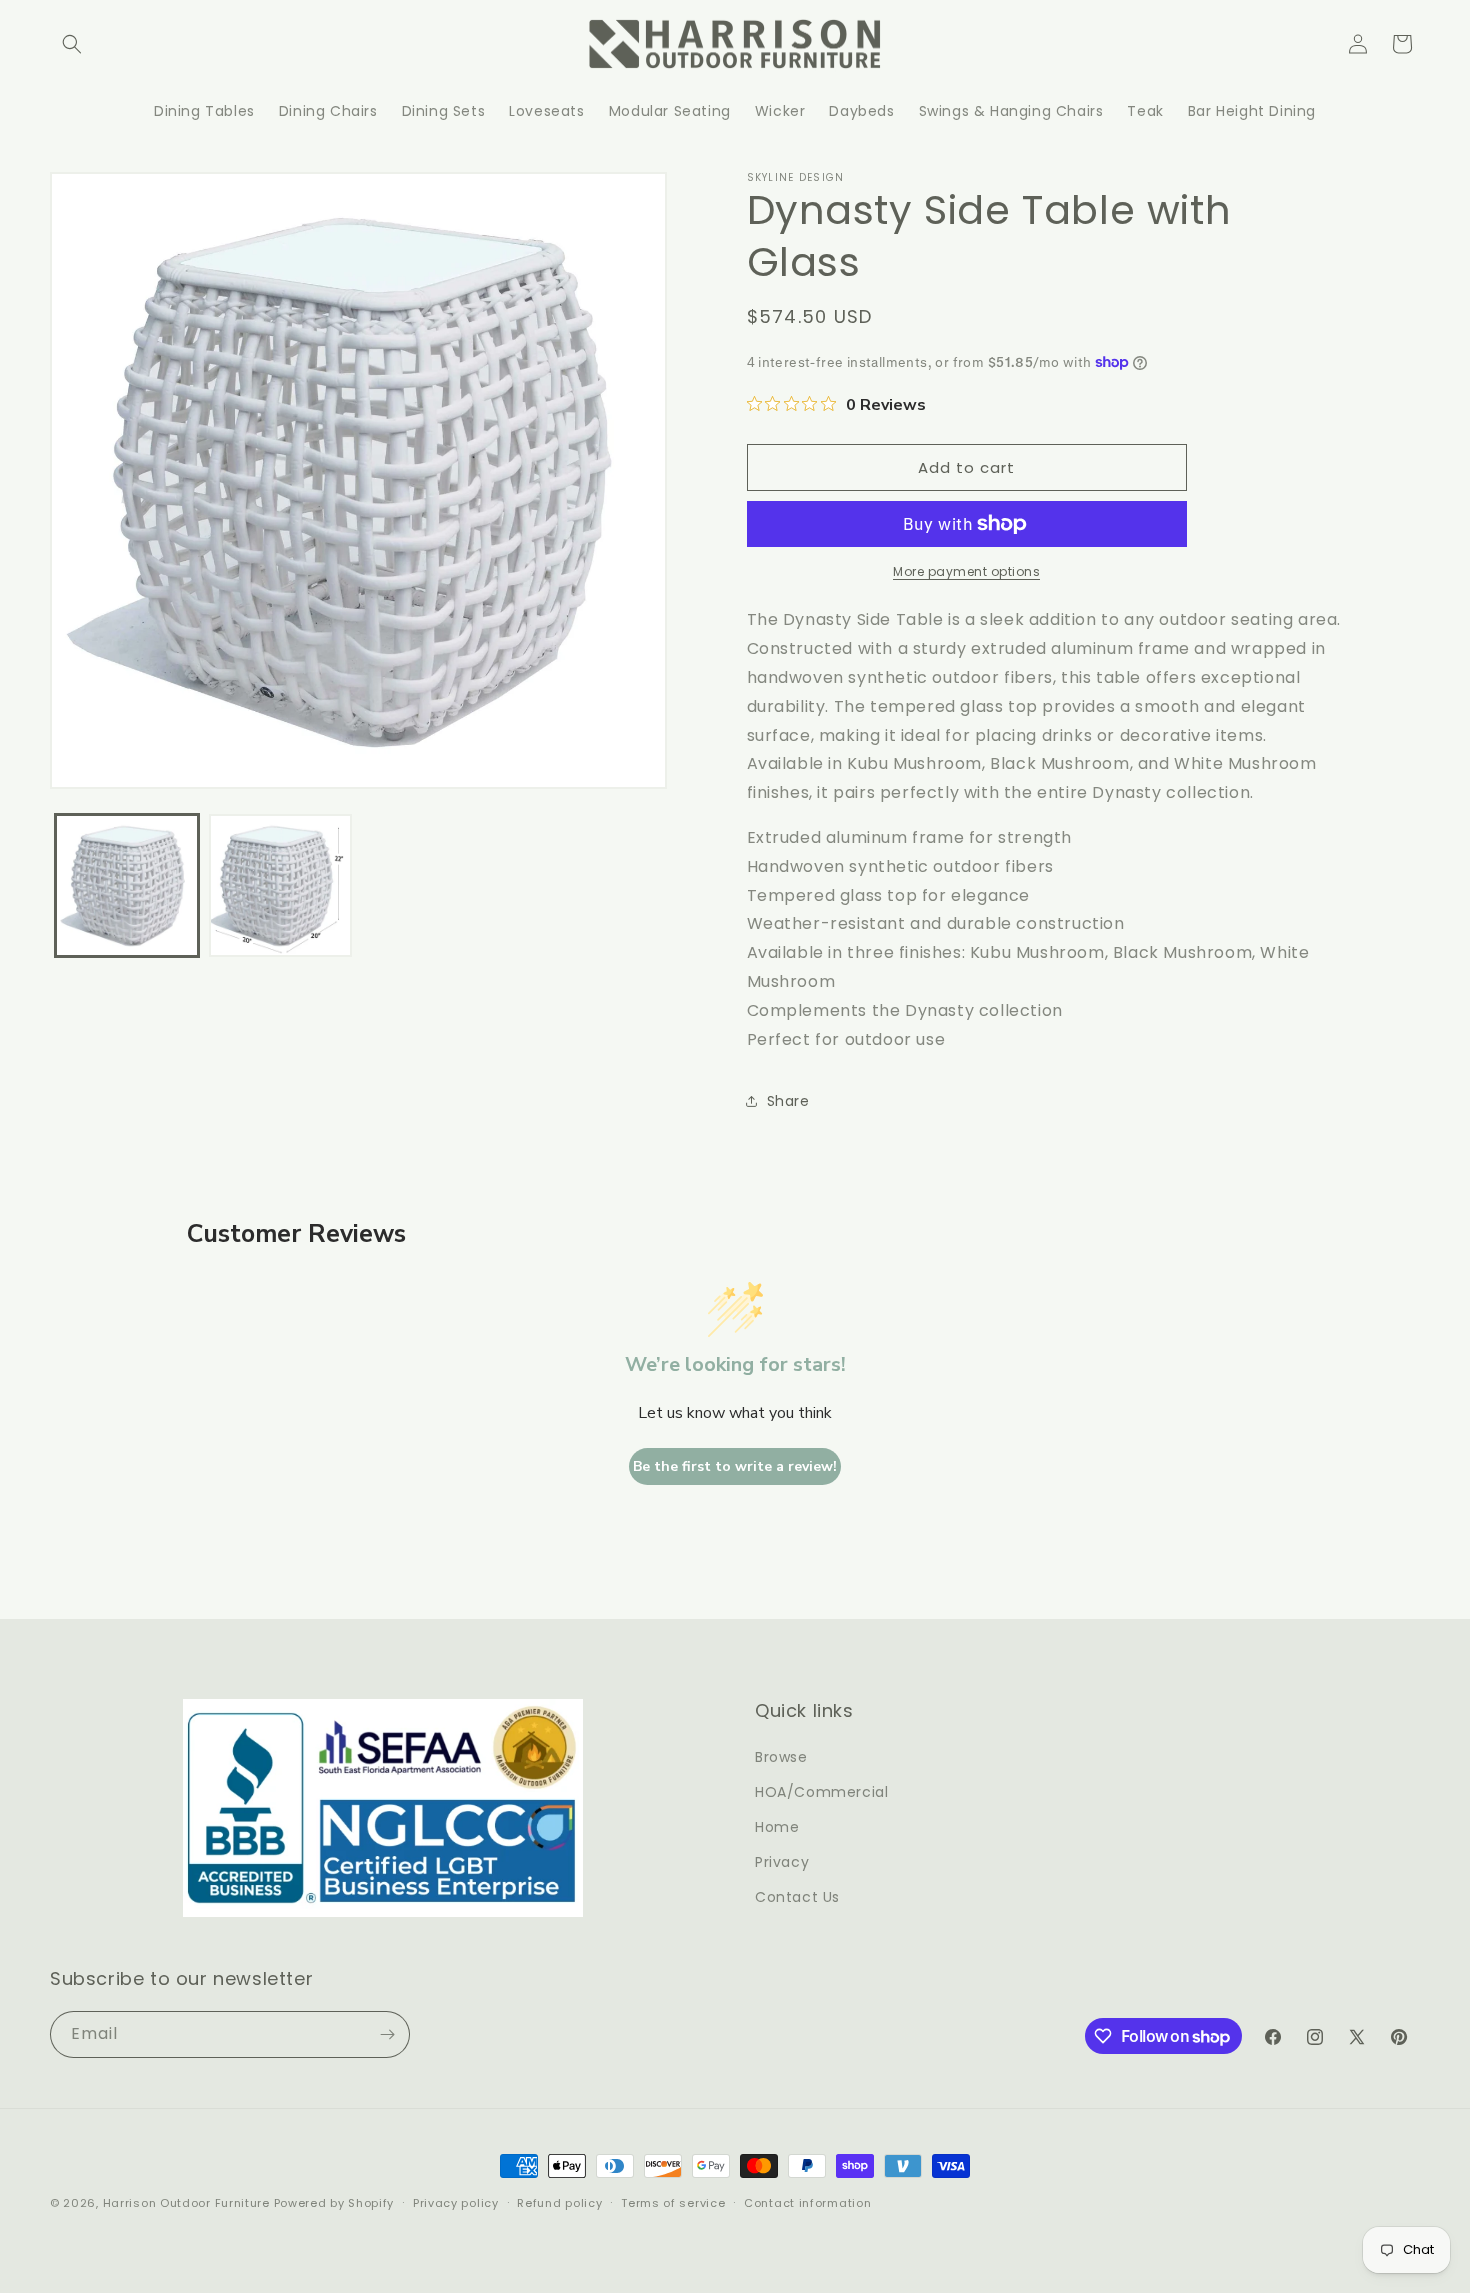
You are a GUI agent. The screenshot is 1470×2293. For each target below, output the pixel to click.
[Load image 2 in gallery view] (281, 886)
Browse (781, 1757)
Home (777, 1827)
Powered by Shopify (334, 2203)
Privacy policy (456, 2203)
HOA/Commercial (821, 1792)
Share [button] (788, 1101)
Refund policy (559, 2203)
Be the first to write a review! (735, 1466)
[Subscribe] (387, 2034)
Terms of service (673, 2203)
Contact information (807, 2203)
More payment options (966, 571)
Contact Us (797, 1897)
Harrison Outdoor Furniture (188, 2203)
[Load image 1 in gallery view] (127, 886)
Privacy (782, 1862)
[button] (72, 44)
